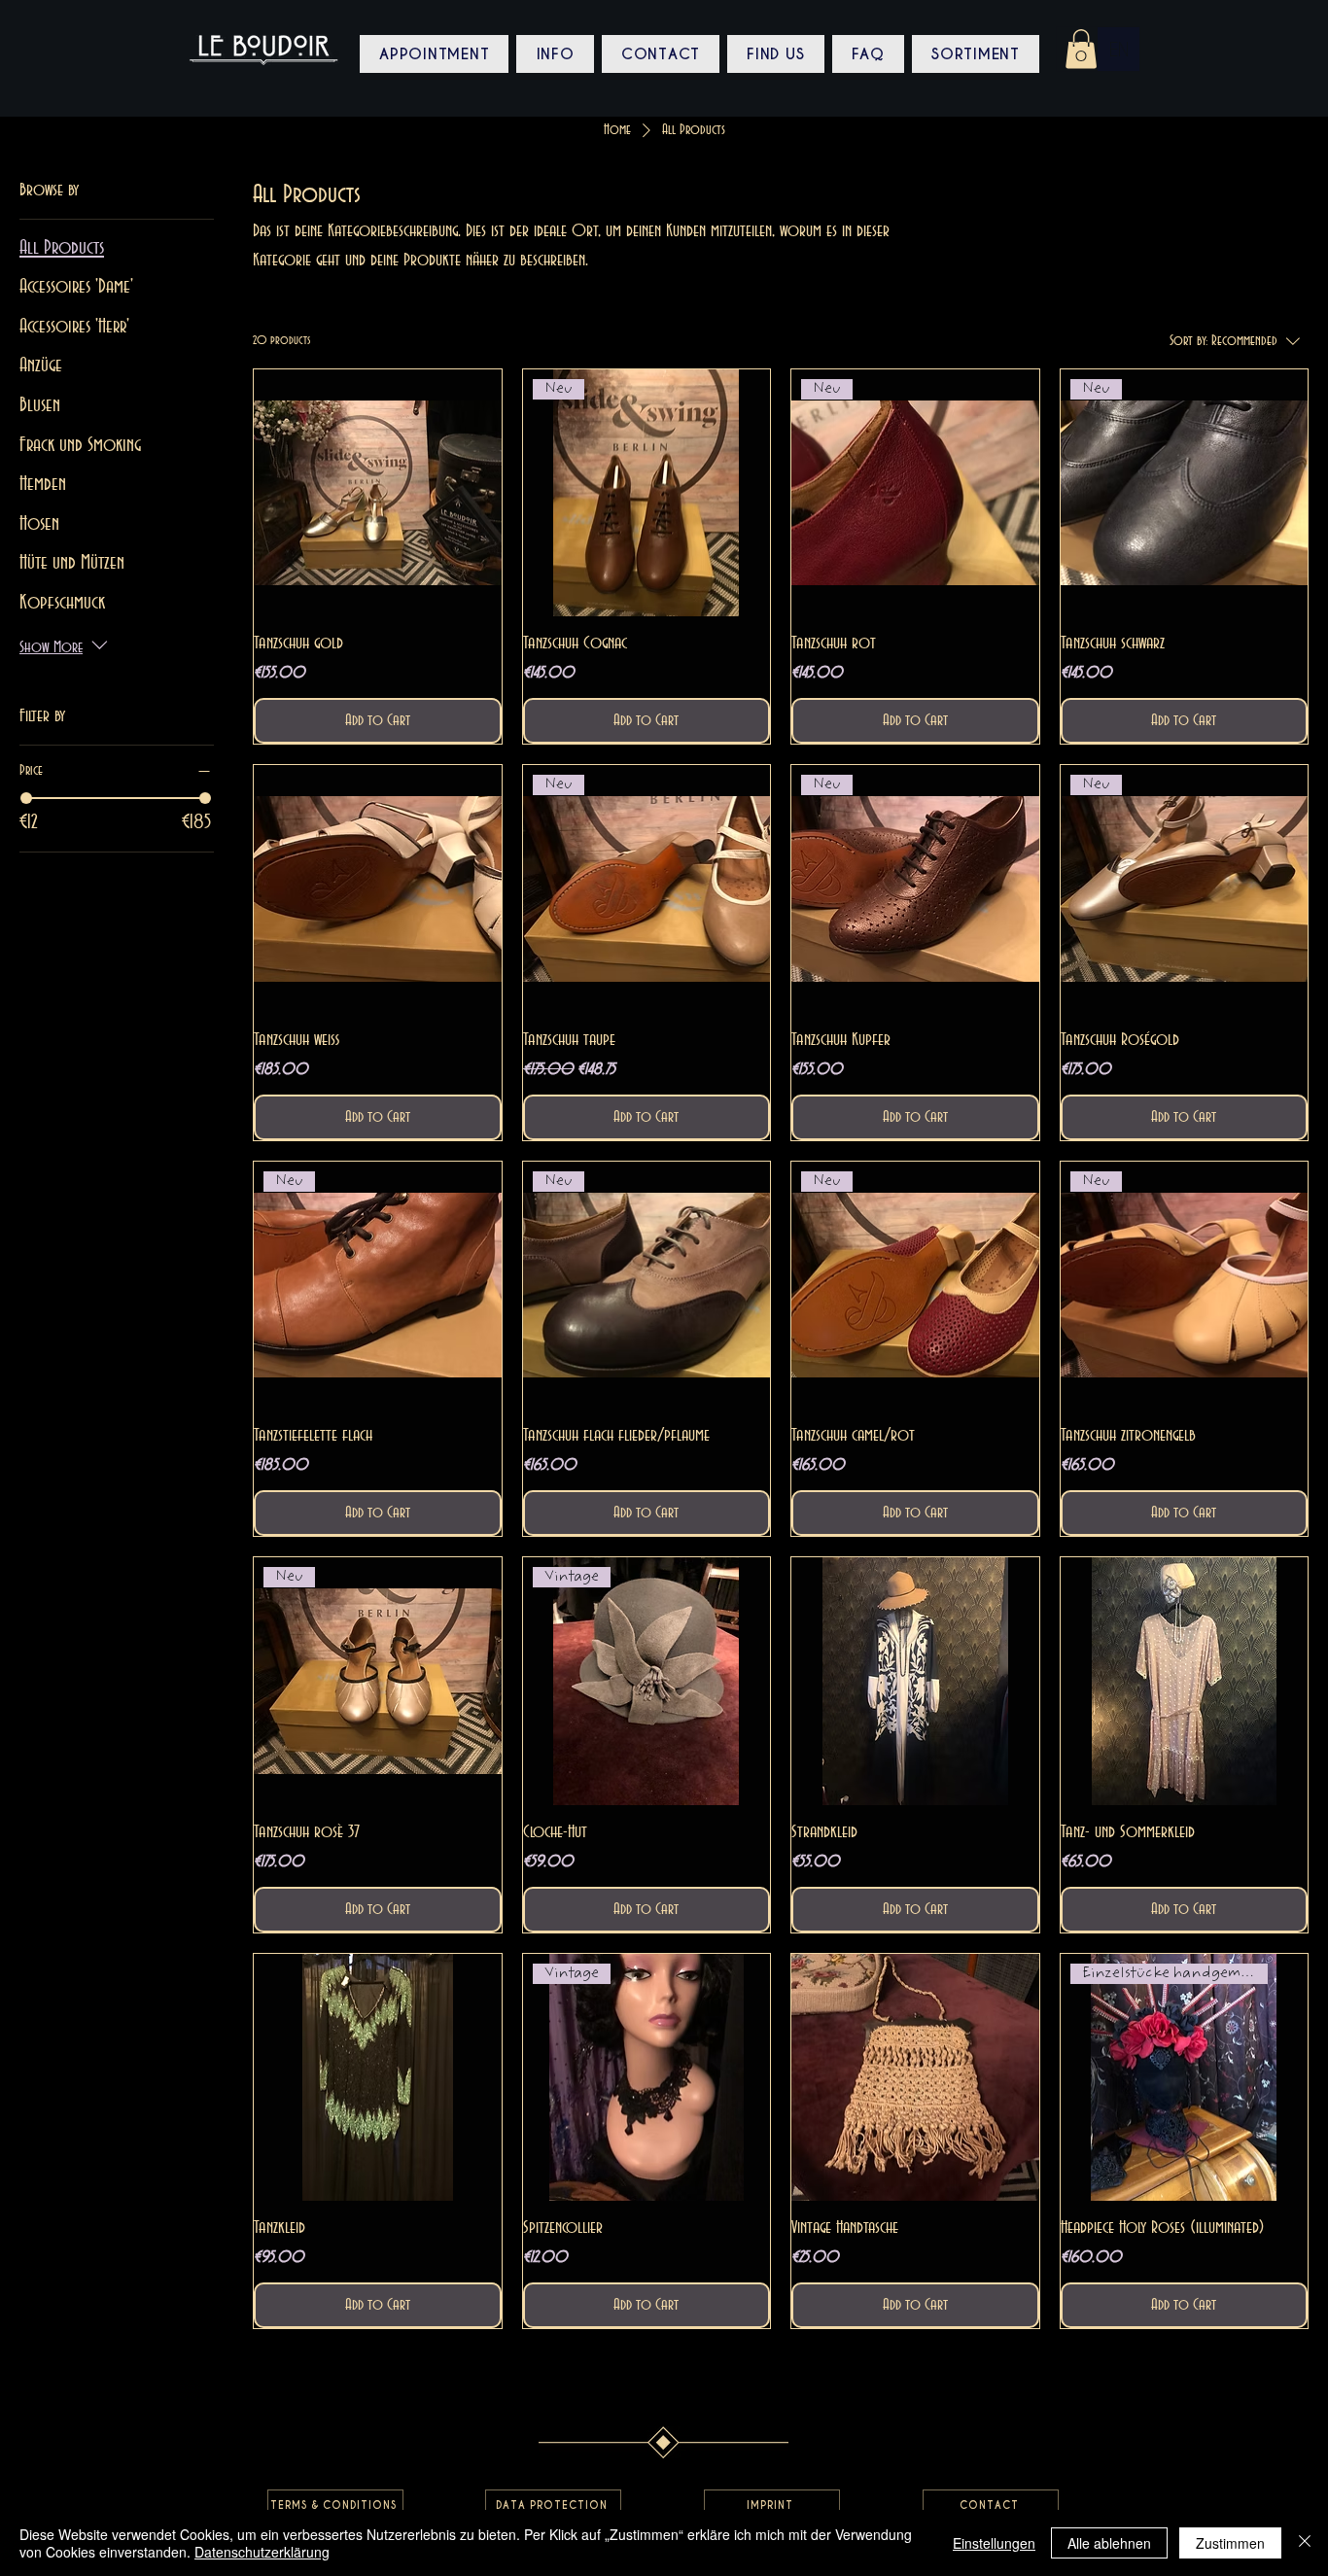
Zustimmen (1230, 2543)
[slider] (26, 798)
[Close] (1305, 2543)
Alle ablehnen (1109, 2543)
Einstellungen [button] (994, 2543)
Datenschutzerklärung (262, 2552)
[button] (1081, 49)
